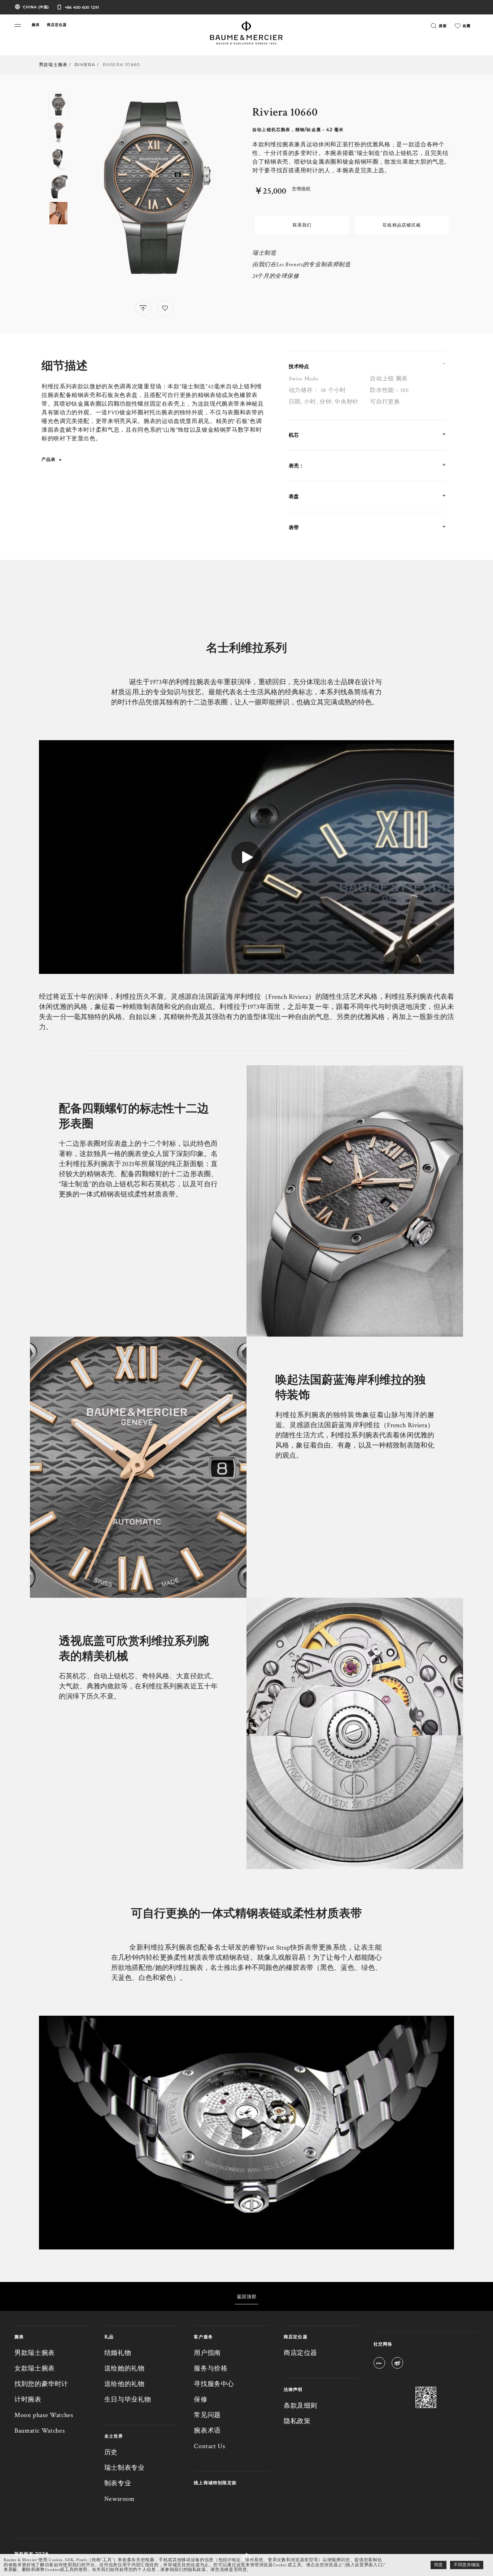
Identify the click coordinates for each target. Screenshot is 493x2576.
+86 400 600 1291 (82, 7)
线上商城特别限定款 (215, 2483)
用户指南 (207, 2353)
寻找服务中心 (214, 2384)
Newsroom (119, 2499)
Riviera (85, 64)
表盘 (294, 496)
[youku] (379, 2364)
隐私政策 (297, 2421)
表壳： (296, 466)
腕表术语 (207, 2431)
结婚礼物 (118, 2353)
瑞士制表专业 (125, 2468)
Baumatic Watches (40, 2431)
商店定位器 (300, 2353)
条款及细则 (300, 2406)
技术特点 (299, 366)
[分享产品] (143, 308)
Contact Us (209, 2446)
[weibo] (397, 2364)
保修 (200, 2400)
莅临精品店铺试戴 (402, 225)
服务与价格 (211, 2368)
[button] (18, 25)
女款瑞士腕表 (35, 2368)
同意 (439, 2565)
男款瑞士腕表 (53, 64)
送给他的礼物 (125, 2384)
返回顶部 (247, 2296)
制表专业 (118, 2483)
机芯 (294, 435)
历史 (111, 2452)
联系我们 (302, 225)
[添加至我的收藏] (165, 308)
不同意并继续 (467, 2565)
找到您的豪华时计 (41, 2384)
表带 (294, 527)
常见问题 (207, 2415)
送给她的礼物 (125, 2368)
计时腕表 (28, 2400)
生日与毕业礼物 (128, 2400)
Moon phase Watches (44, 2415)
